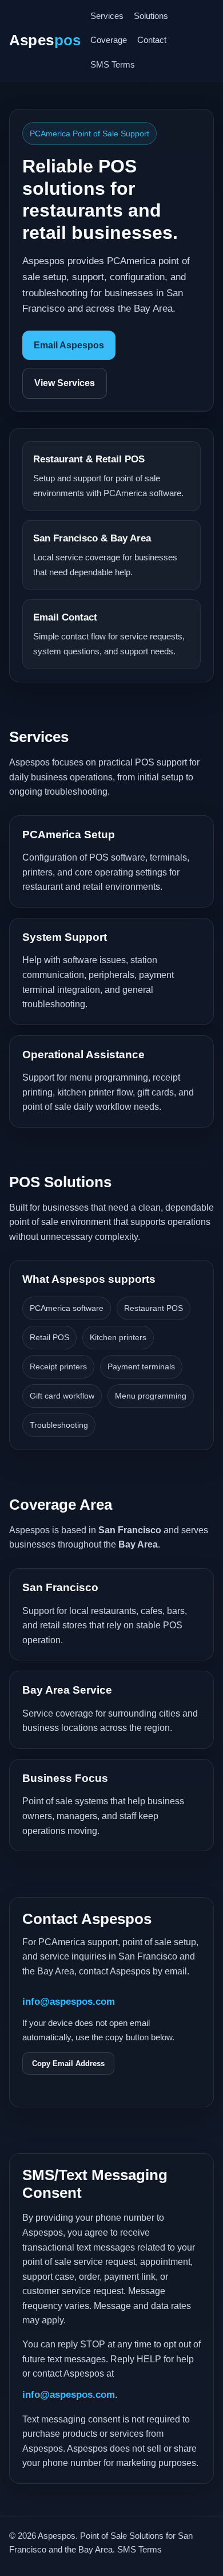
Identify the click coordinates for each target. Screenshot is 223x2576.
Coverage (109, 40)
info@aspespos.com (69, 2001)
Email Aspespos (69, 345)
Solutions (151, 16)
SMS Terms (113, 64)
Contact (152, 40)
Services (107, 16)
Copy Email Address (68, 2063)
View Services (65, 383)
